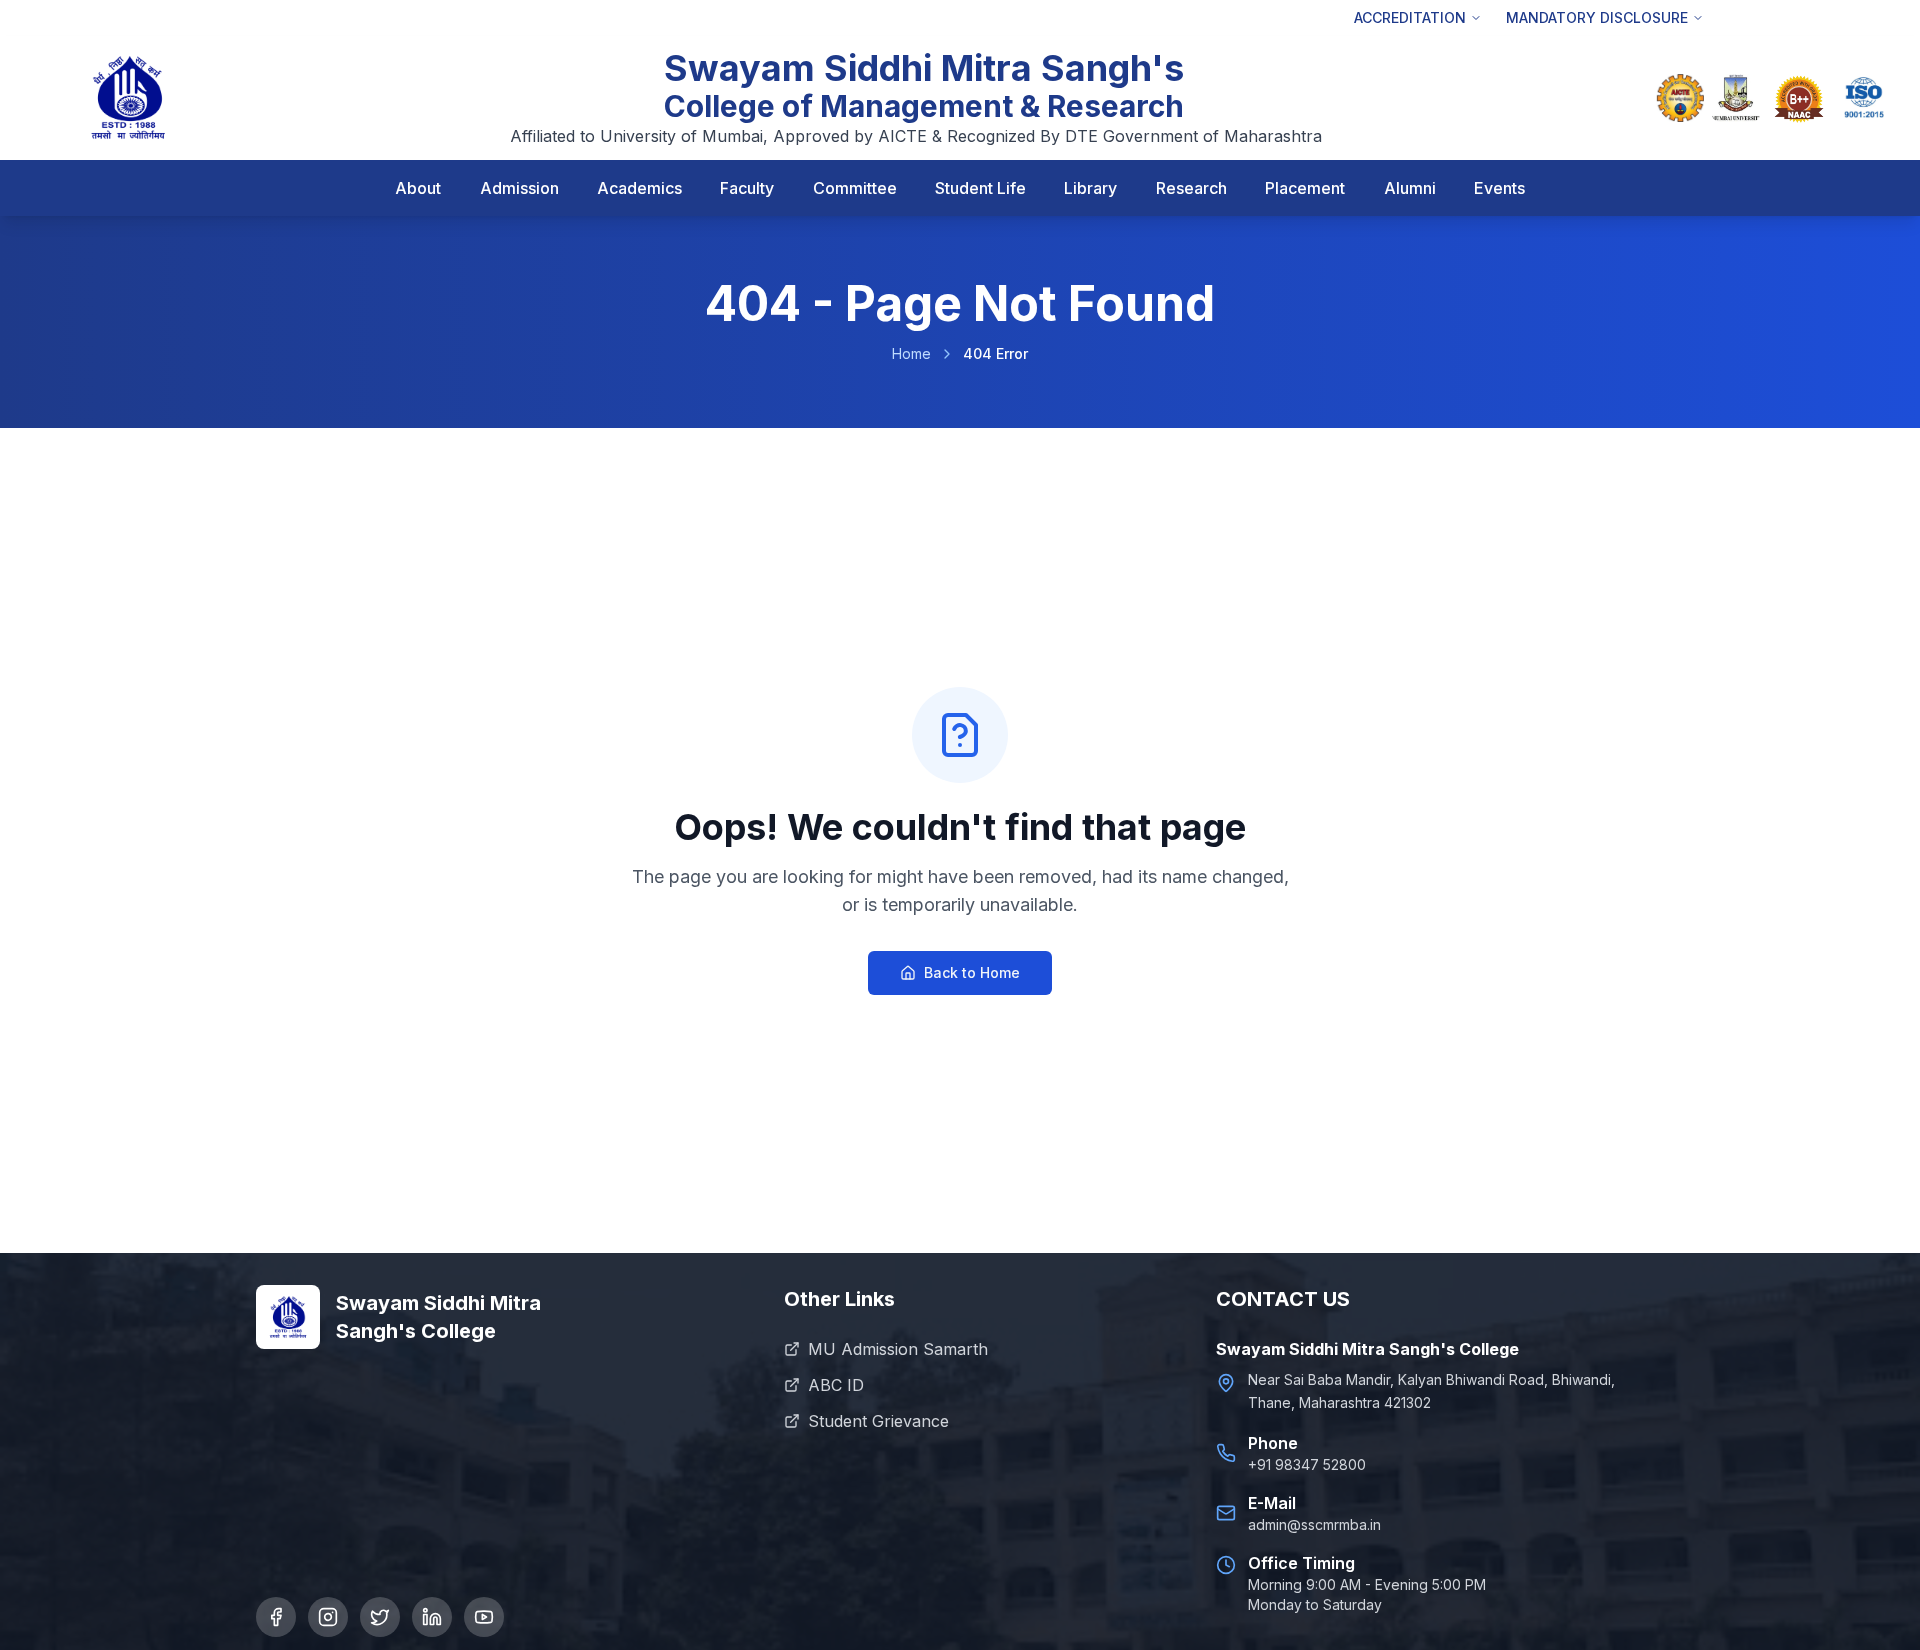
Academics (639, 188)
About (418, 188)
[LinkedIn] (432, 1617)
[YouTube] (484, 1617)
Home (911, 353)
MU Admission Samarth (898, 1349)
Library (1090, 188)
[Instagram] (328, 1617)
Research (1191, 188)
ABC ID (836, 1385)
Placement (1305, 188)
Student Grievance (878, 1421)
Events (1499, 188)
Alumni (1410, 188)
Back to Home (972, 972)
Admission (519, 188)
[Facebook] (276, 1617)
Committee (855, 188)
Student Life (980, 188)
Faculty (747, 188)
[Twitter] (380, 1617)
